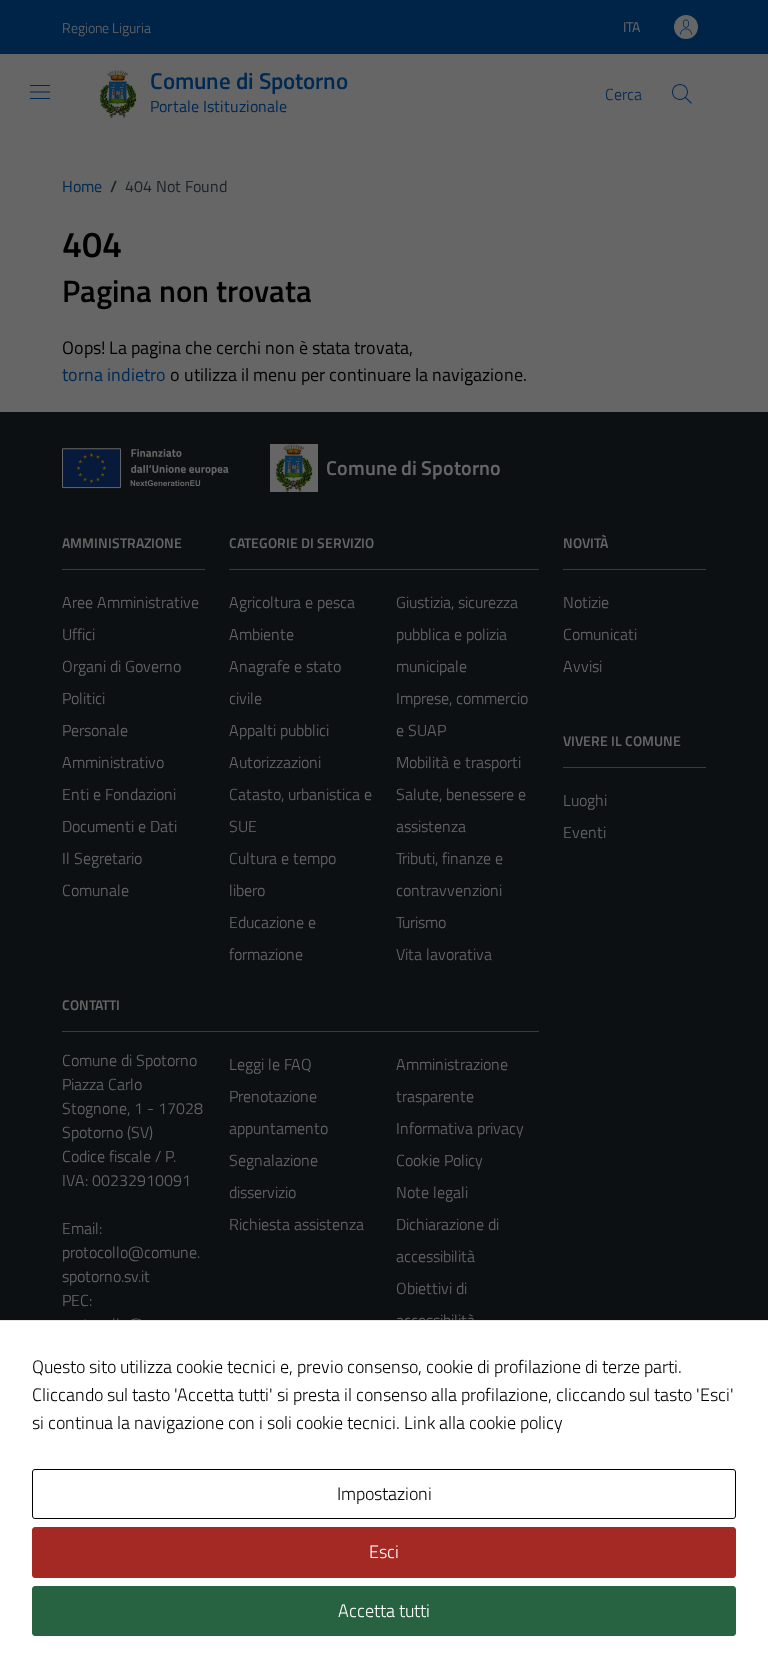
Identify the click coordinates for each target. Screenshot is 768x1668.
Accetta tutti (384, 1610)
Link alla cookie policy (483, 1422)
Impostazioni (384, 1493)
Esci (384, 1551)
